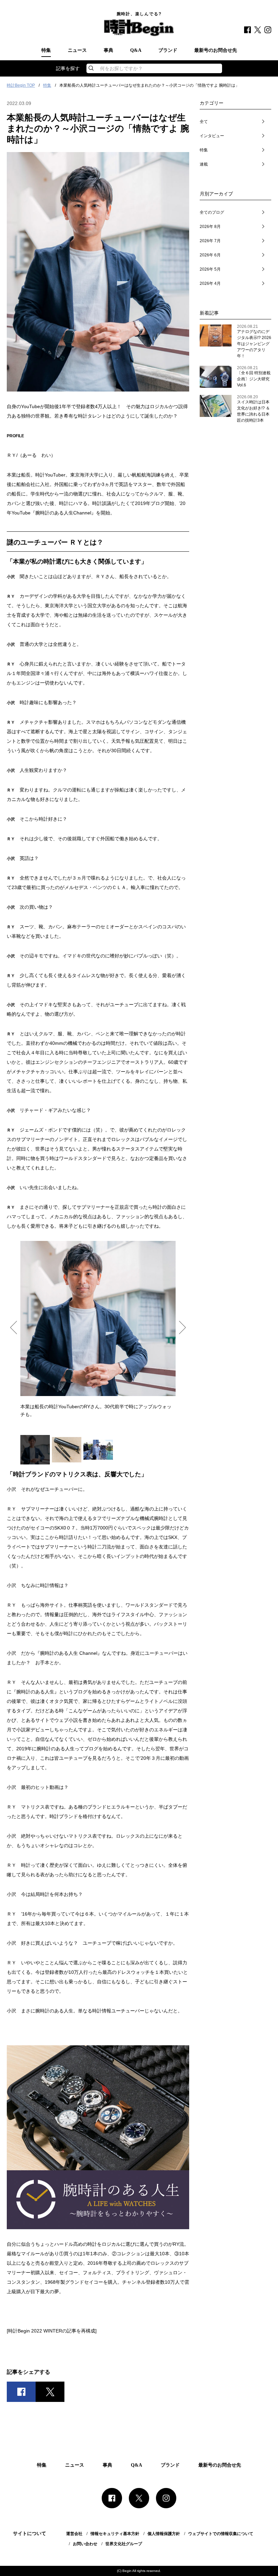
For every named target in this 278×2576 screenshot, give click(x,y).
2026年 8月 (210, 227)
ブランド (168, 50)
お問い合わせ (85, 2544)
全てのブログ (212, 212)
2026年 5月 (210, 269)
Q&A (136, 50)
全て (204, 122)
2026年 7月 (210, 241)
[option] (98, 1329)
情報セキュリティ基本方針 (115, 2534)
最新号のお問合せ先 (216, 50)
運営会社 (74, 2534)
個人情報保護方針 (164, 2534)
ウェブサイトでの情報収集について (221, 2534)
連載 (204, 164)
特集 (46, 50)
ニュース (77, 50)
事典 (108, 50)
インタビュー (212, 136)
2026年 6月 (210, 255)
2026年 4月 (210, 283)
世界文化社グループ (124, 2544)
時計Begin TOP (21, 85)
